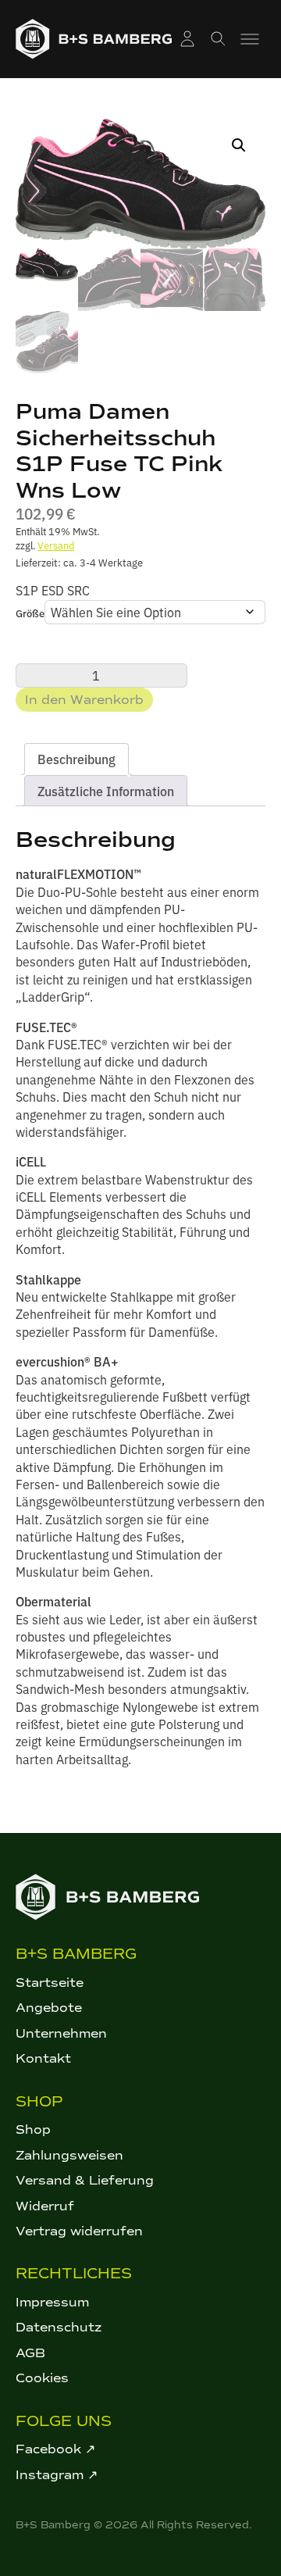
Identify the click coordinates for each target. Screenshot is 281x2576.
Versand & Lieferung (85, 2180)
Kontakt (43, 2058)
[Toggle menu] (250, 39)
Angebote (49, 2008)
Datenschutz (59, 2327)
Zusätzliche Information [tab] (106, 791)
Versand (56, 545)
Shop (33, 2129)
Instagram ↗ (57, 2475)
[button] (239, 145)
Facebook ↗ (55, 2449)
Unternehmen (61, 2033)
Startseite (50, 1983)
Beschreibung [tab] (76, 759)
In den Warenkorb (84, 700)
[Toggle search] (219, 39)
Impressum (52, 2302)
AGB (30, 2353)
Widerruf (45, 2206)
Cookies (42, 2378)
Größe (30, 613)
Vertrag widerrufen (79, 2231)
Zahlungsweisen (69, 2155)
